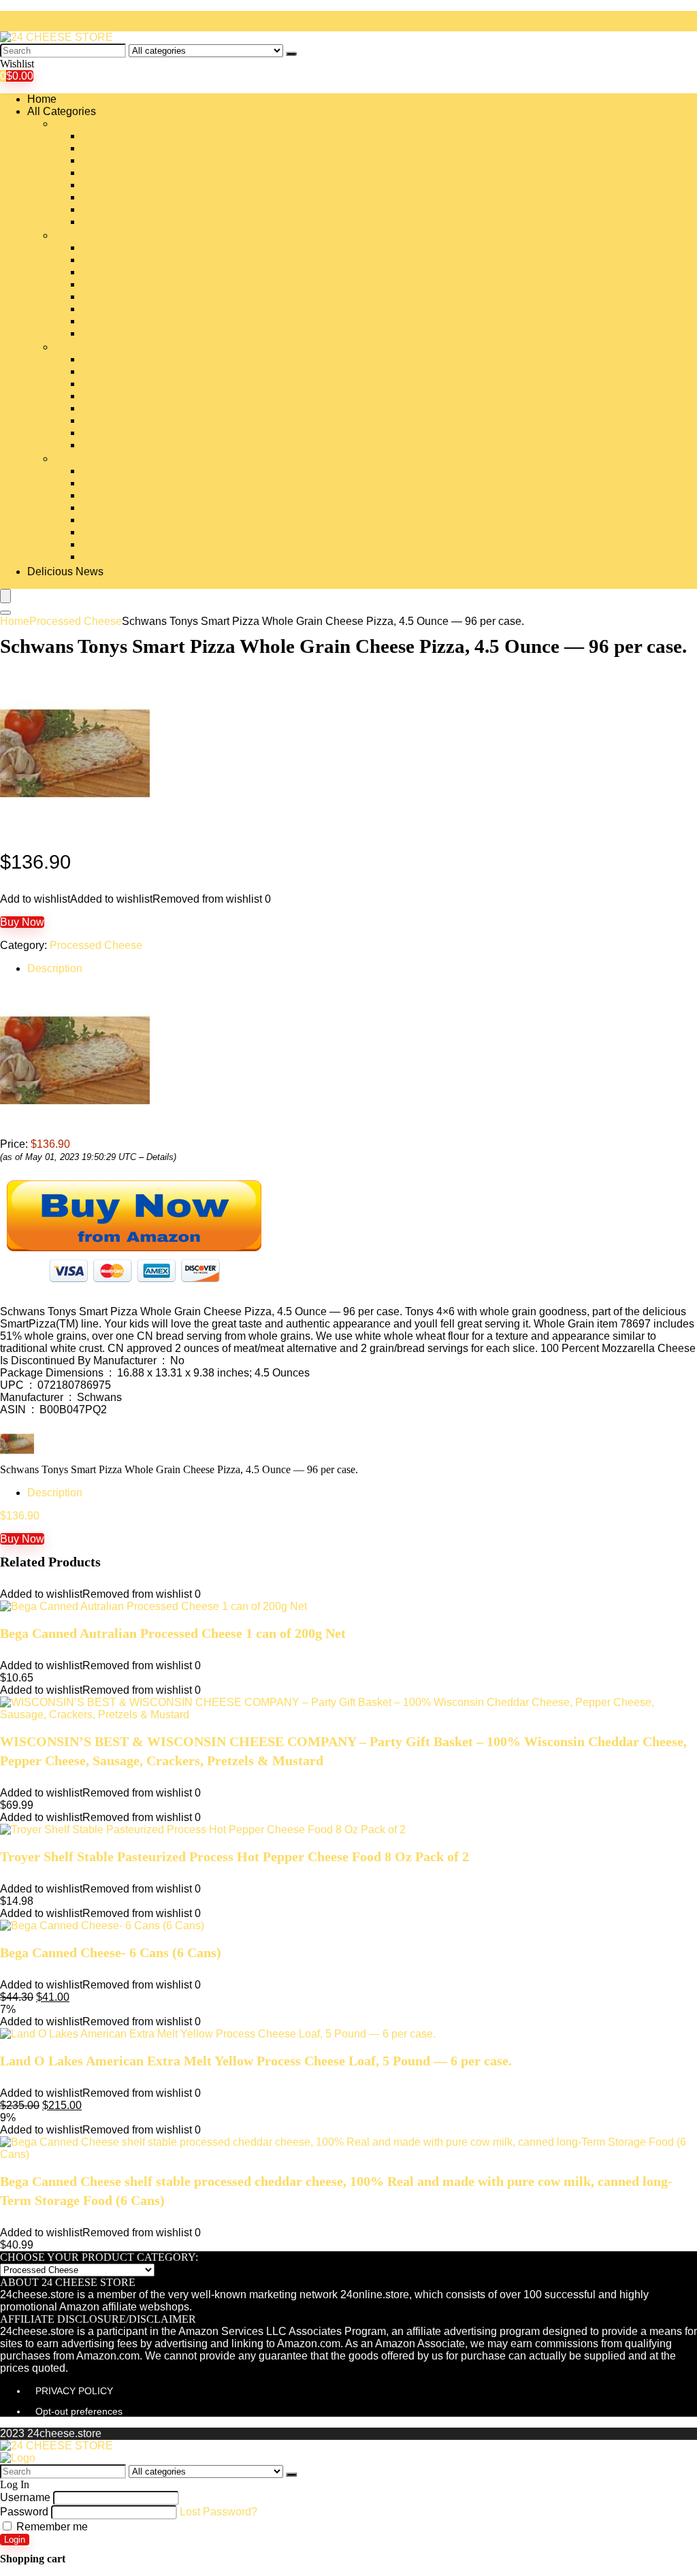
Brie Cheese (112, 173)
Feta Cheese (113, 284)
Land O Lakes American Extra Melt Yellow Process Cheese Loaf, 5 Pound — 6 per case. (256, 2061)
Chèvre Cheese (120, 222)
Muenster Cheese (125, 408)
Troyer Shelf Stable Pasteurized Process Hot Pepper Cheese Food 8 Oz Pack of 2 (234, 1856)
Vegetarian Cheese (128, 557)
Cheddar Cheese (123, 197)
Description (55, 968)
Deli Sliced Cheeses (131, 260)
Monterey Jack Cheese (137, 384)
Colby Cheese (116, 247)
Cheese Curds (117, 209)
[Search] (291, 54)
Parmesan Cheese (127, 471)
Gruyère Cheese (121, 309)
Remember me (51, 2527)
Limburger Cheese (127, 333)
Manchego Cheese (128, 359)
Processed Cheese (128, 495)
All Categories (62, 111)
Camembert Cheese (130, 185)
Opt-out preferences (79, 2411)
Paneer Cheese (120, 445)
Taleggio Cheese (123, 544)
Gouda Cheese (118, 296)
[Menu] (5, 596)
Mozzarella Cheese (129, 396)
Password (24, 2512)
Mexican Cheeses (125, 371)
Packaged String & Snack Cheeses (167, 433)
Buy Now (22, 922)
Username (25, 2497)
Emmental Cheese (127, 272)
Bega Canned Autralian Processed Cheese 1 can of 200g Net (173, 1633)
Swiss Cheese (117, 532)
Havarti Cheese (119, 321)
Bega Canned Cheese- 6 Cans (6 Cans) (111, 1952)
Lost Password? (218, 2512)
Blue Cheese (113, 160)
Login (15, 2540)
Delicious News (65, 571)
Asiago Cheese (119, 148)
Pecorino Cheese (124, 483)
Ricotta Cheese (119, 520)
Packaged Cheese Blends (145, 420)
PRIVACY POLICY (74, 2391)
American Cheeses (128, 136)
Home (42, 99)
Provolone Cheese (127, 508)
